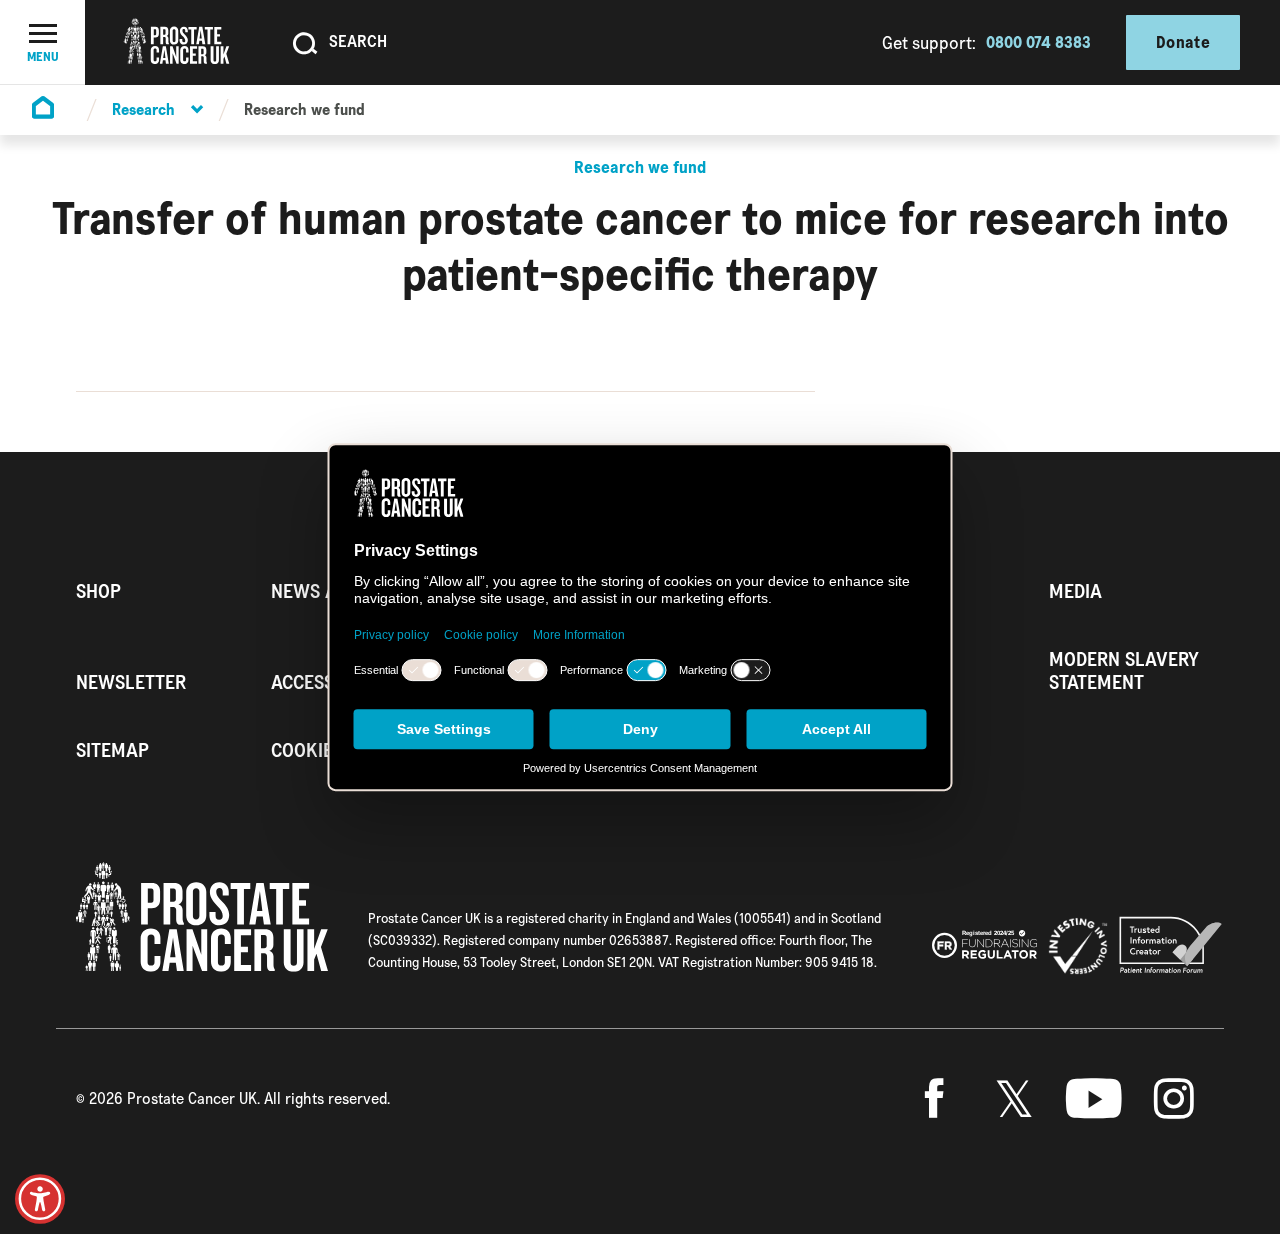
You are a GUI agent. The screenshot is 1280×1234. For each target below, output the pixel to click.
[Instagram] (1174, 1099)
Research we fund (304, 109)
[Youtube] (1094, 1099)
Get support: (929, 42)
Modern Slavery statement (1124, 671)
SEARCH (358, 41)
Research (143, 109)
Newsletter (131, 682)
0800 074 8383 (1038, 42)
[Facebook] (934, 1099)
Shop (98, 591)
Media (1075, 591)
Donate (1183, 42)
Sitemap (112, 750)
